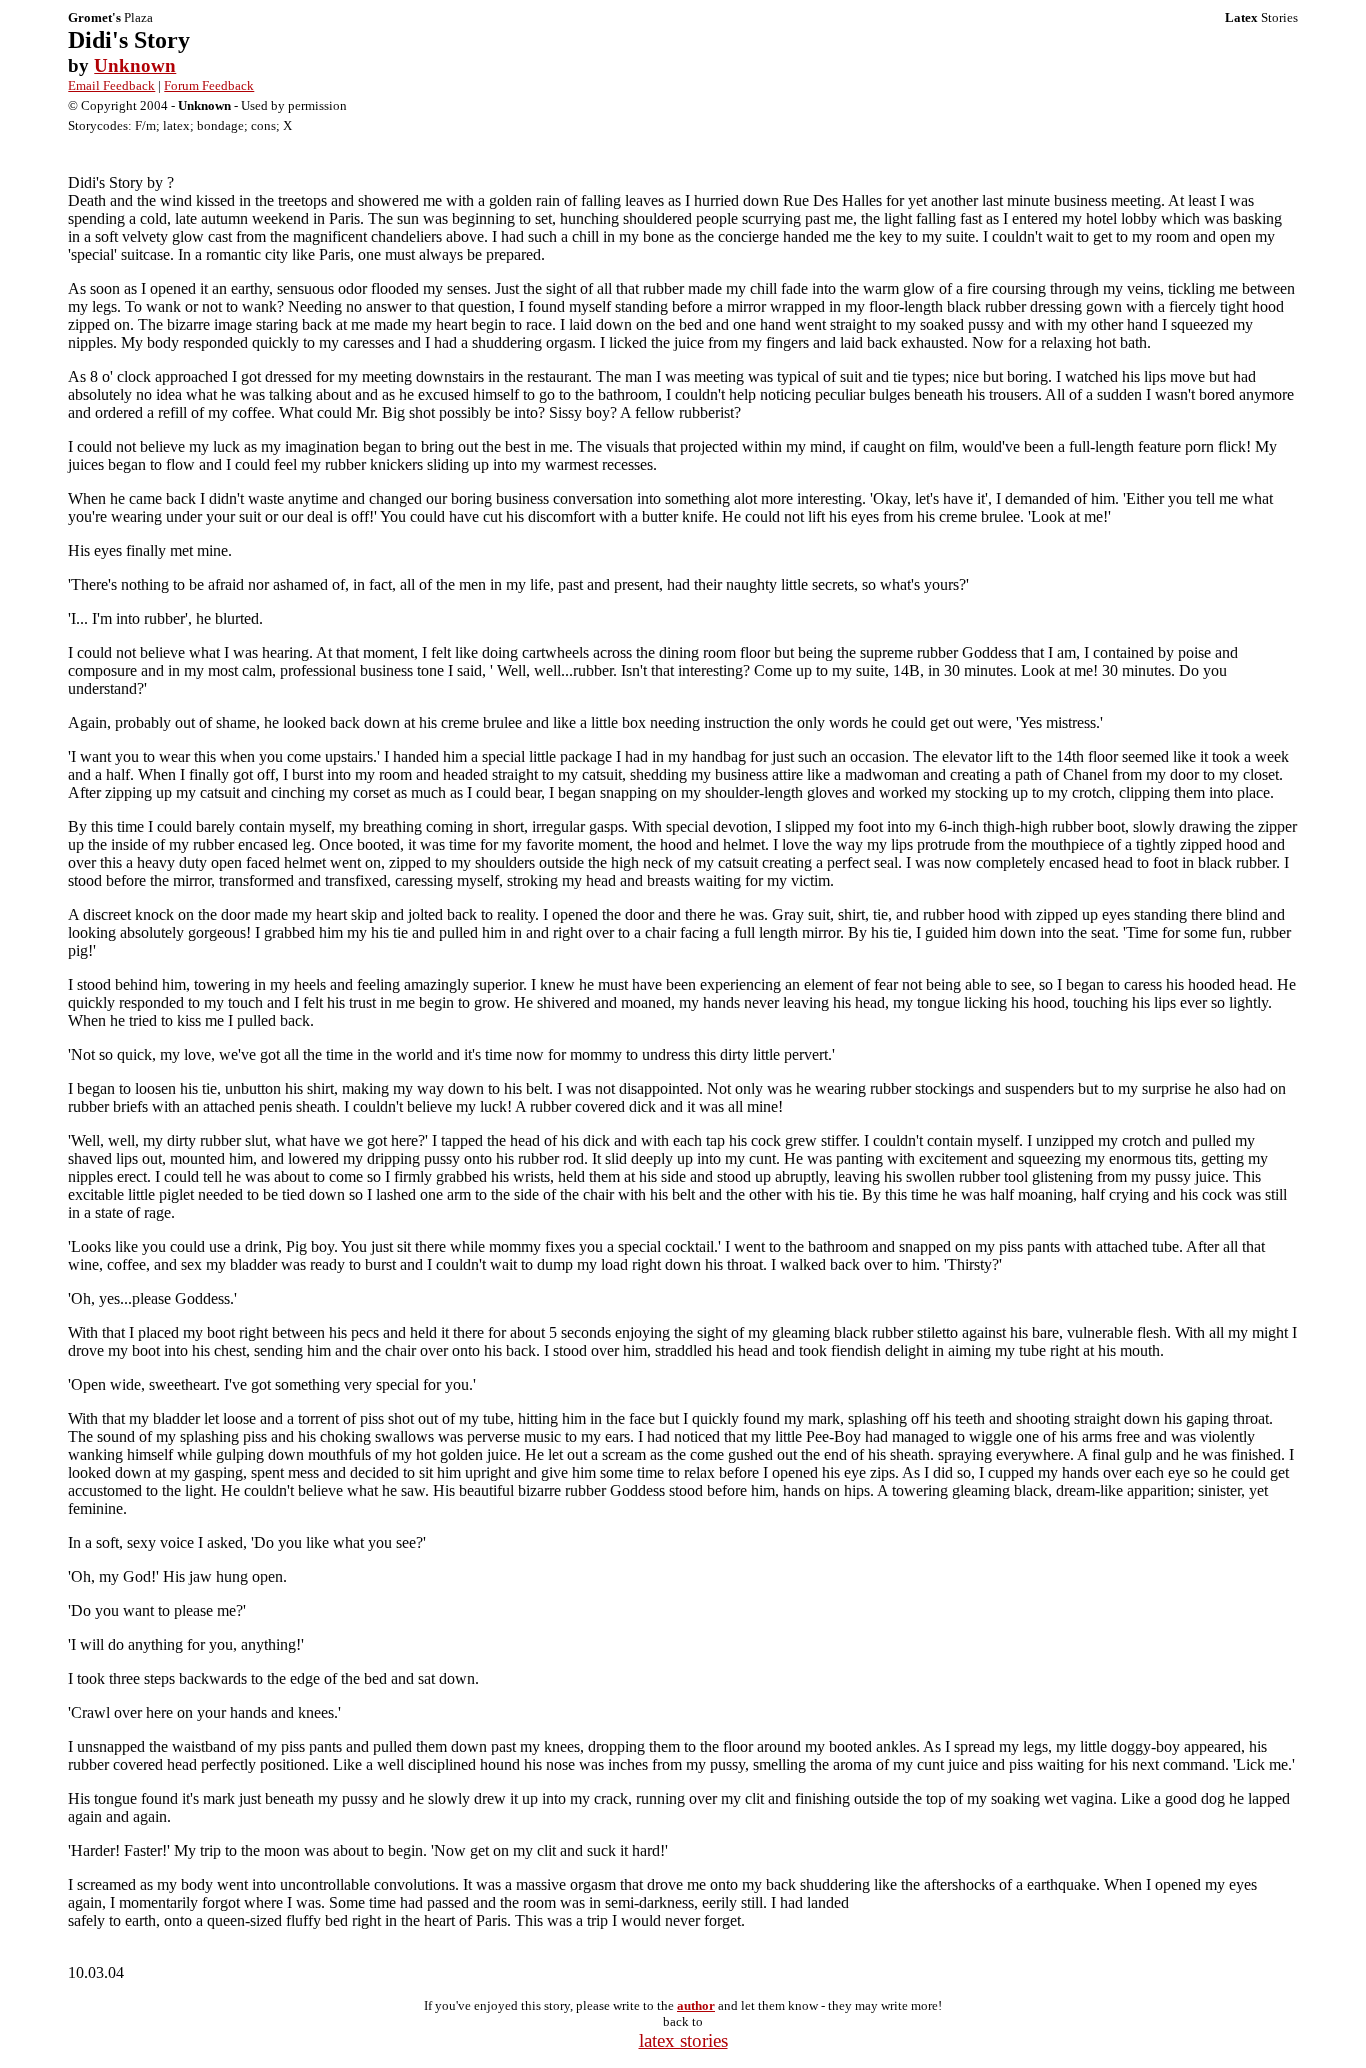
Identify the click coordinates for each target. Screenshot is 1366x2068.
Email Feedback (111, 85)
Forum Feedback (209, 85)
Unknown (135, 65)
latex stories (683, 2040)
